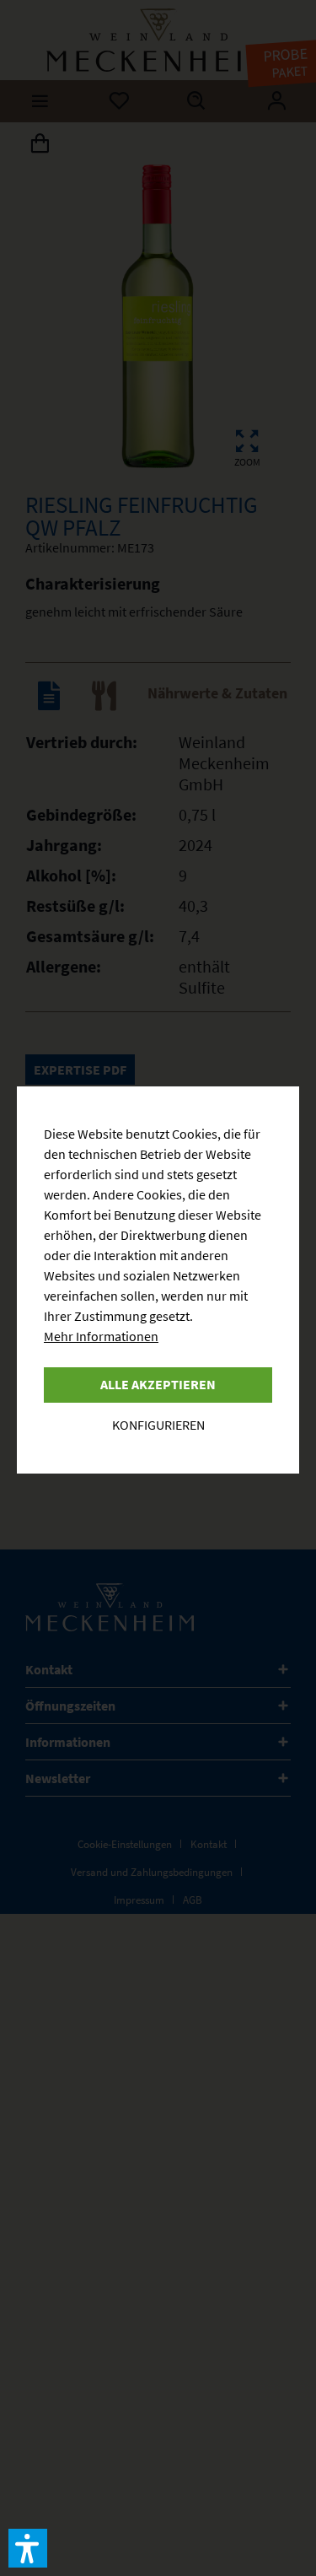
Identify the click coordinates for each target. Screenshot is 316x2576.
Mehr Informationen (101, 1336)
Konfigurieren (158, 1425)
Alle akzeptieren (158, 1384)
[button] (28, 2548)
